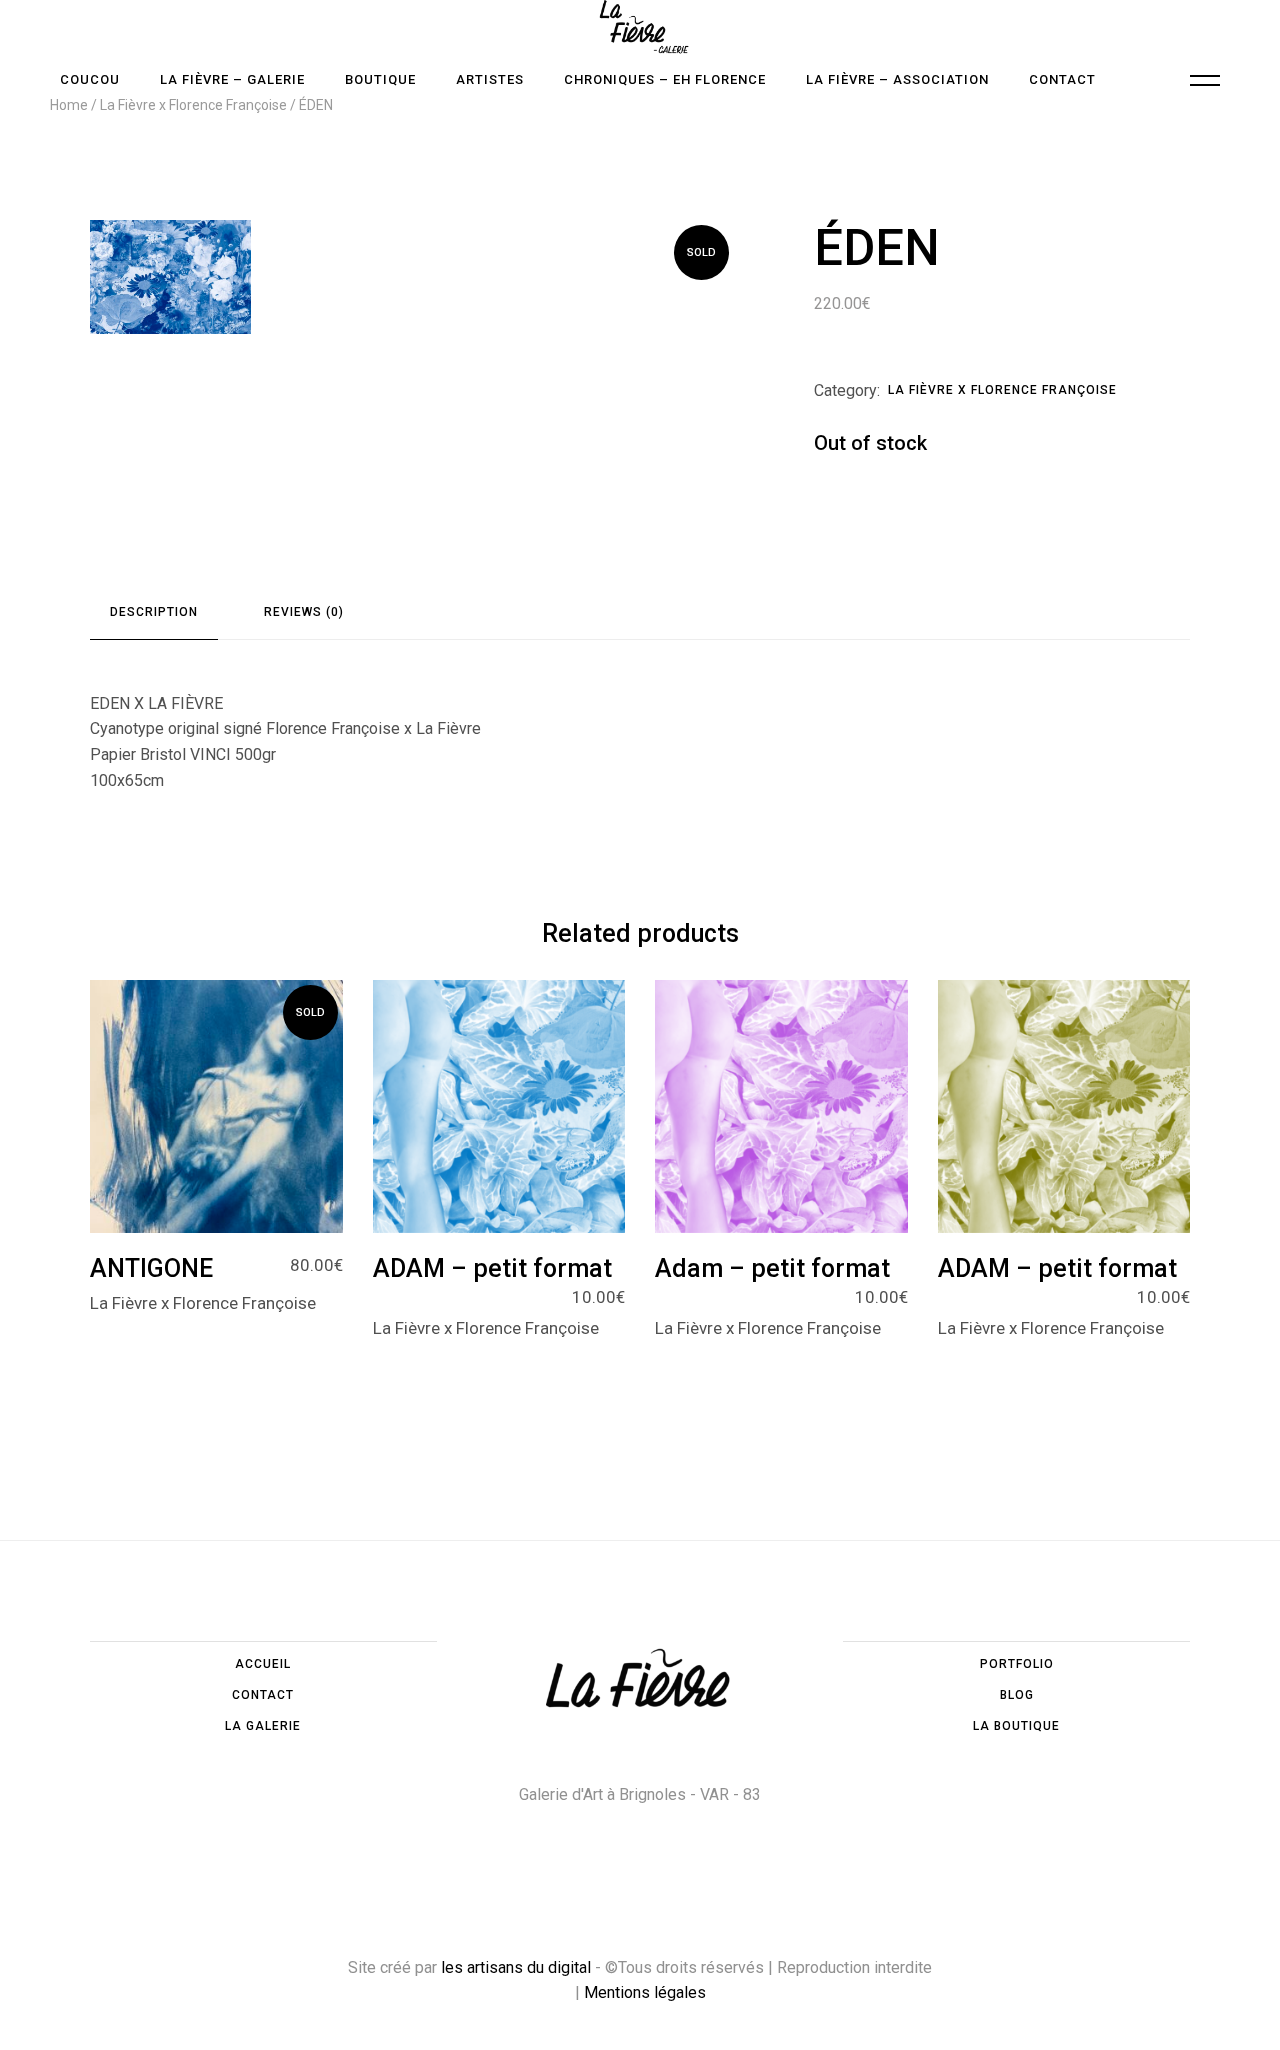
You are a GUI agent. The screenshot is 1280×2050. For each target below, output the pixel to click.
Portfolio (1017, 1664)
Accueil (263, 1664)
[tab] (154, 612)
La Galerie (263, 1726)
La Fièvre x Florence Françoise (1002, 390)
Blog (1017, 1695)
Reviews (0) (304, 612)
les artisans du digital (516, 1967)
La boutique (1016, 1726)
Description (154, 612)
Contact (263, 1695)
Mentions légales (645, 1992)
